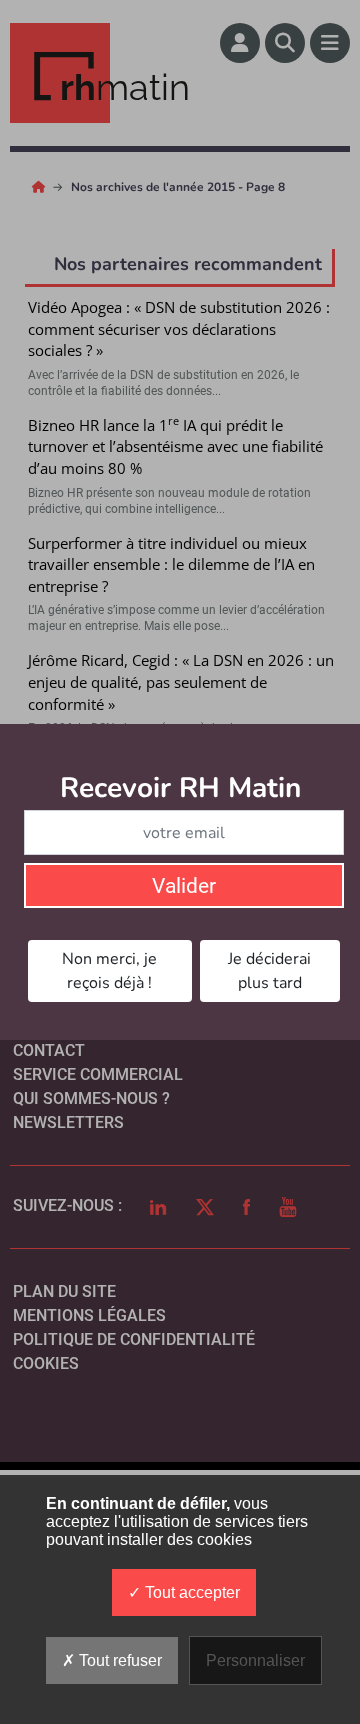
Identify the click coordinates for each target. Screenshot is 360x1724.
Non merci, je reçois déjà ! (109, 971)
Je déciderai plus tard (269, 971)
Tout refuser (118, 1660)
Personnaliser (255, 1660)
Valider (184, 886)
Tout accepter (190, 1592)
